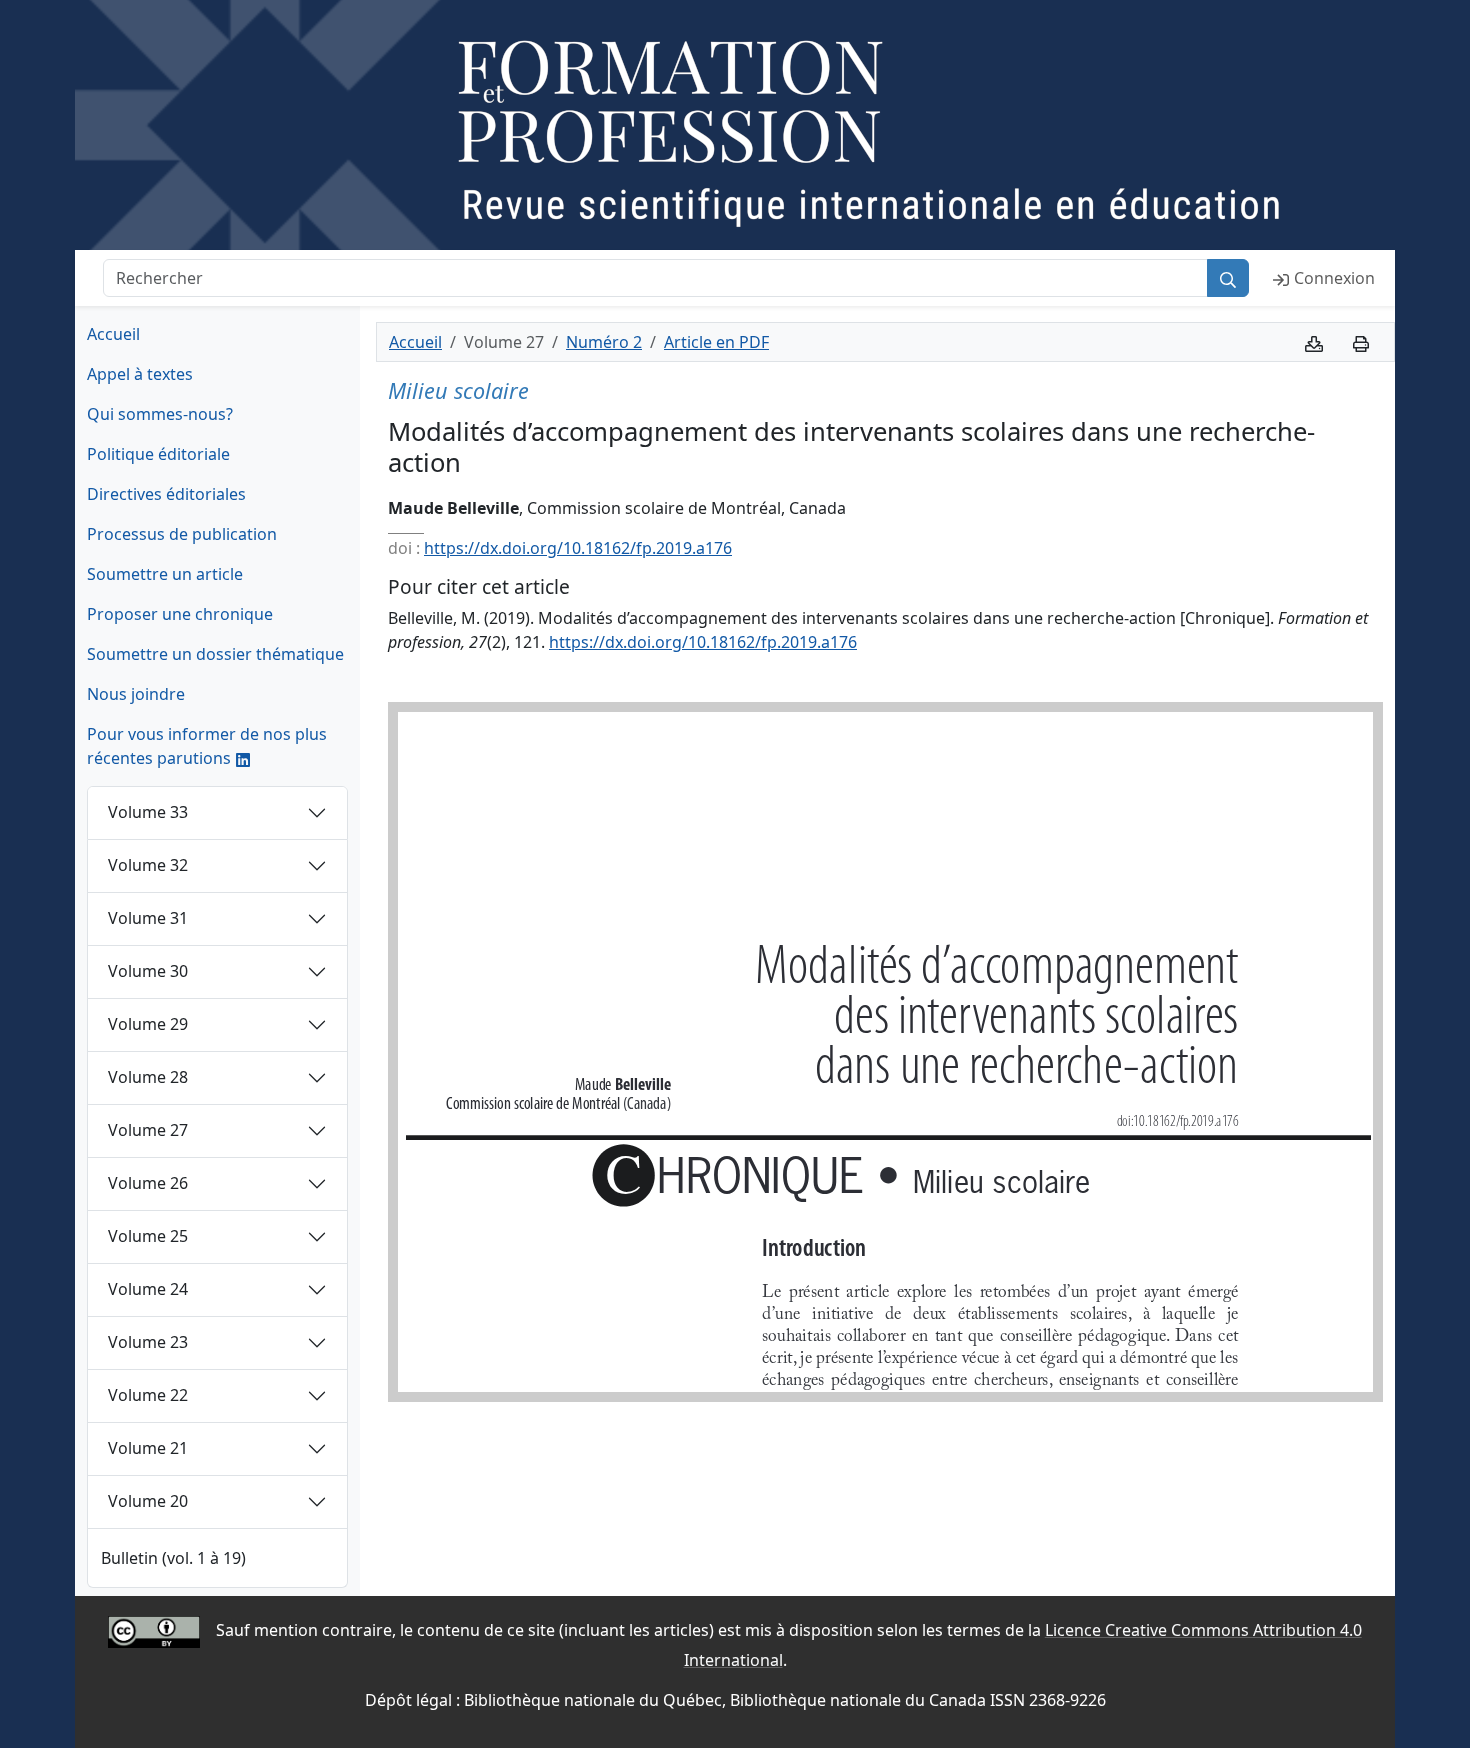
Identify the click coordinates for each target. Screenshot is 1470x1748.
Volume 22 (148, 1395)
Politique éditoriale (158, 454)
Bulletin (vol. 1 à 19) (173, 1558)
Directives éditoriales (166, 494)
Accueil (113, 334)
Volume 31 (148, 918)
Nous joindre (136, 694)
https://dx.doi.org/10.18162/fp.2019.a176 (578, 548)
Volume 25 (148, 1236)
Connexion (1334, 278)
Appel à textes (140, 374)
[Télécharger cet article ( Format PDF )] (1314, 342)
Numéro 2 (604, 342)
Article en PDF (716, 342)
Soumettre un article (165, 574)
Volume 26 (148, 1183)
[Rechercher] (1228, 278)
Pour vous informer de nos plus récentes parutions (207, 746)
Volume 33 (148, 812)
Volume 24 (148, 1289)
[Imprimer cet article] (1361, 342)
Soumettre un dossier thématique (215, 654)
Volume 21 (148, 1448)
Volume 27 (148, 1130)
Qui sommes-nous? (160, 414)
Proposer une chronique (180, 614)
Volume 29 (148, 1024)
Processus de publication (182, 534)
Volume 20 (148, 1501)
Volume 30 (148, 971)
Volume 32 (148, 865)
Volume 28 (148, 1077)
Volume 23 (148, 1342)
